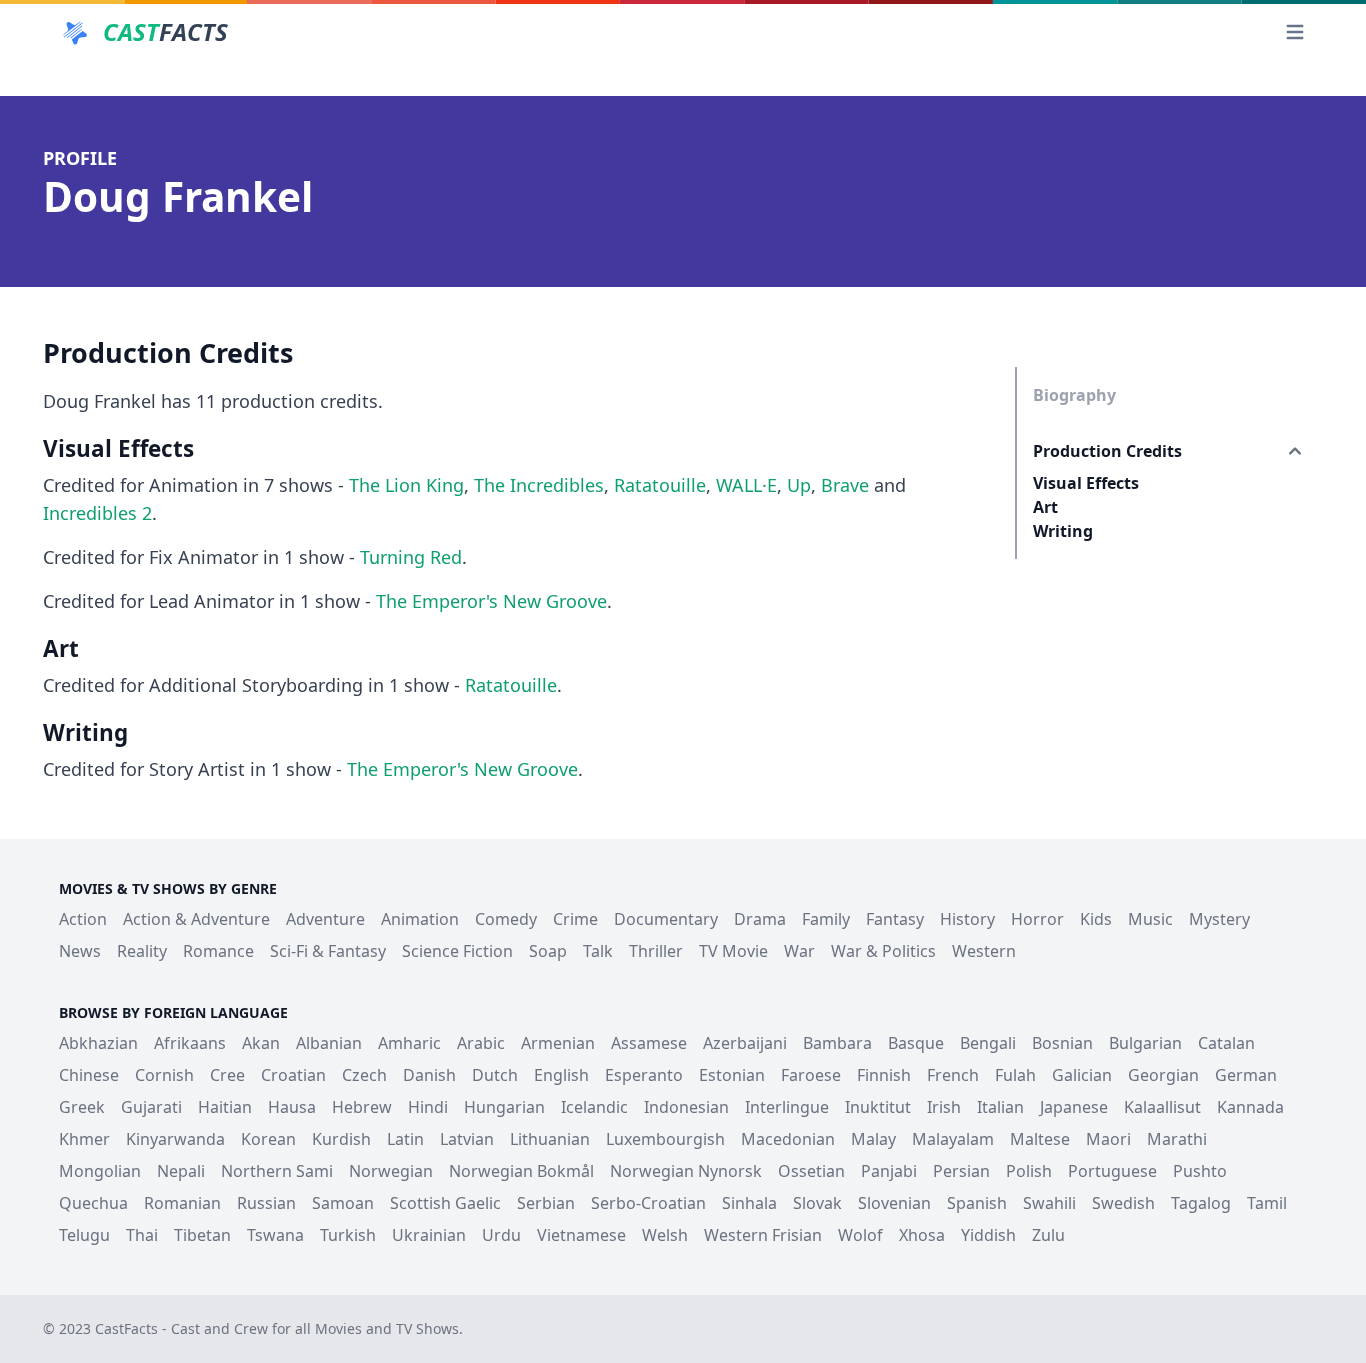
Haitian (225, 1107)
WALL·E (746, 485)
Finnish (884, 1075)
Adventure (325, 919)
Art (1045, 507)
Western (984, 951)
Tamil (1267, 1203)
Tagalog (1201, 1203)
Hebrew (362, 1107)
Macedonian (788, 1139)
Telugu (84, 1235)
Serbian (546, 1203)
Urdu (501, 1235)
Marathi (1177, 1139)
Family (826, 919)
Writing (1063, 531)
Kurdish (341, 1139)
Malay (873, 1139)
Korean (268, 1139)
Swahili (1049, 1203)
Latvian (467, 1139)
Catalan (1226, 1043)
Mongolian (100, 1171)
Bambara (837, 1043)
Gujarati (151, 1107)
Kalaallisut (1162, 1107)
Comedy (506, 919)
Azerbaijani (745, 1043)
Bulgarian (1145, 1043)
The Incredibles (539, 485)
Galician (1082, 1075)
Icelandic (594, 1107)
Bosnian (1062, 1043)
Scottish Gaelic (445, 1203)
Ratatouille (660, 485)
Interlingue (787, 1107)
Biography (1074, 395)
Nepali (181, 1171)
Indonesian (686, 1107)
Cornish (164, 1075)
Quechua (93, 1203)
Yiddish (988, 1235)
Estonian (732, 1075)
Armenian (558, 1043)
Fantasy (895, 919)
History (967, 919)
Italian (1000, 1107)
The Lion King (406, 485)
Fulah (1015, 1075)
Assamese (649, 1043)
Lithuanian (550, 1139)
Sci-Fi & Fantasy (328, 951)
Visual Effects (1086, 483)
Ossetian (811, 1171)
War (799, 951)
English (561, 1075)
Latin (405, 1139)
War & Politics (883, 951)
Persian (961, 1171)
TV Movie (733, 951)
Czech (364, 1075)
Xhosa (922, 1235)
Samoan (343, 1203)
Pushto (1200, 1171)
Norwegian (391, 1171)
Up (799, 485)
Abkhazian (98, 1043)
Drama (760, 919)
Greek (82, 1107)
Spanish (977, 1203)
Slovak (817, 1203)
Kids (1096, 919)
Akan (261, 1043)
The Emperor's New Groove (491, 601)
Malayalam (953, 1139)
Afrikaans (190, 1043)
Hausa (292, 1107)
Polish (1029, 1171)
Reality (142, 951)
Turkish (348, 1235)
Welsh (665, 1235)
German (1246, 1075)
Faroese (811, 1075)
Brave (845, 485)
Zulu (1048, 1235)
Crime (575, 919)
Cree (227, 1075)
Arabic (481, 1043)
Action (83, 919)
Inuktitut (878, 1107)
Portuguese (1112, 1171)
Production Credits (1107, 451)
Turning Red (411, 557)
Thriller (656, 951)
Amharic (409, 1043)
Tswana (275, 1235)
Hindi (428, 1107)
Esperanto (644, 1075)
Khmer (84, 1139)
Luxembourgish (665, 1139)
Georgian (1163, 1075)
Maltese (1040, 1139)
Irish (944, 1107)
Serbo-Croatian (648, 1203)
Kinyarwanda (175, 1139)
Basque (916, 1043)
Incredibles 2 (97, 513)
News (80, 951)
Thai (142, 1235)
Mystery (1219, 919)
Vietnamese (581, 1235)
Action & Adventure (196, 919)
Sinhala (749, 1203)
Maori (1108, 1139)
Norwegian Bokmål (521, 1171)
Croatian (293, 1075)
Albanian (329, 1043)
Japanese (1074, 1107)
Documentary (666, 919)
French (953, 1075)
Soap (548, 951)
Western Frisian (763, 1235)
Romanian (182, 1203)
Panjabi (889, 1171)
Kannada (1250, 1107)
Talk (598, 951)
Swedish (1123, 1203)
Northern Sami (277, 1171)
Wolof (860, 1235)
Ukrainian (429, 1235)
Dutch (495, 1075)
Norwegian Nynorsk (686, 1171)
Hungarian (504, 1107)
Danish (429, 1075)
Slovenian (894, 1203)
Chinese (89, 1075)
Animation (420, 919)
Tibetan (202, 1235)
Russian (266, 1203)
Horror (1037, 919)
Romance (218, 951)
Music (1150, 919)
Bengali (988, 1043)
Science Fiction (457, 951)
